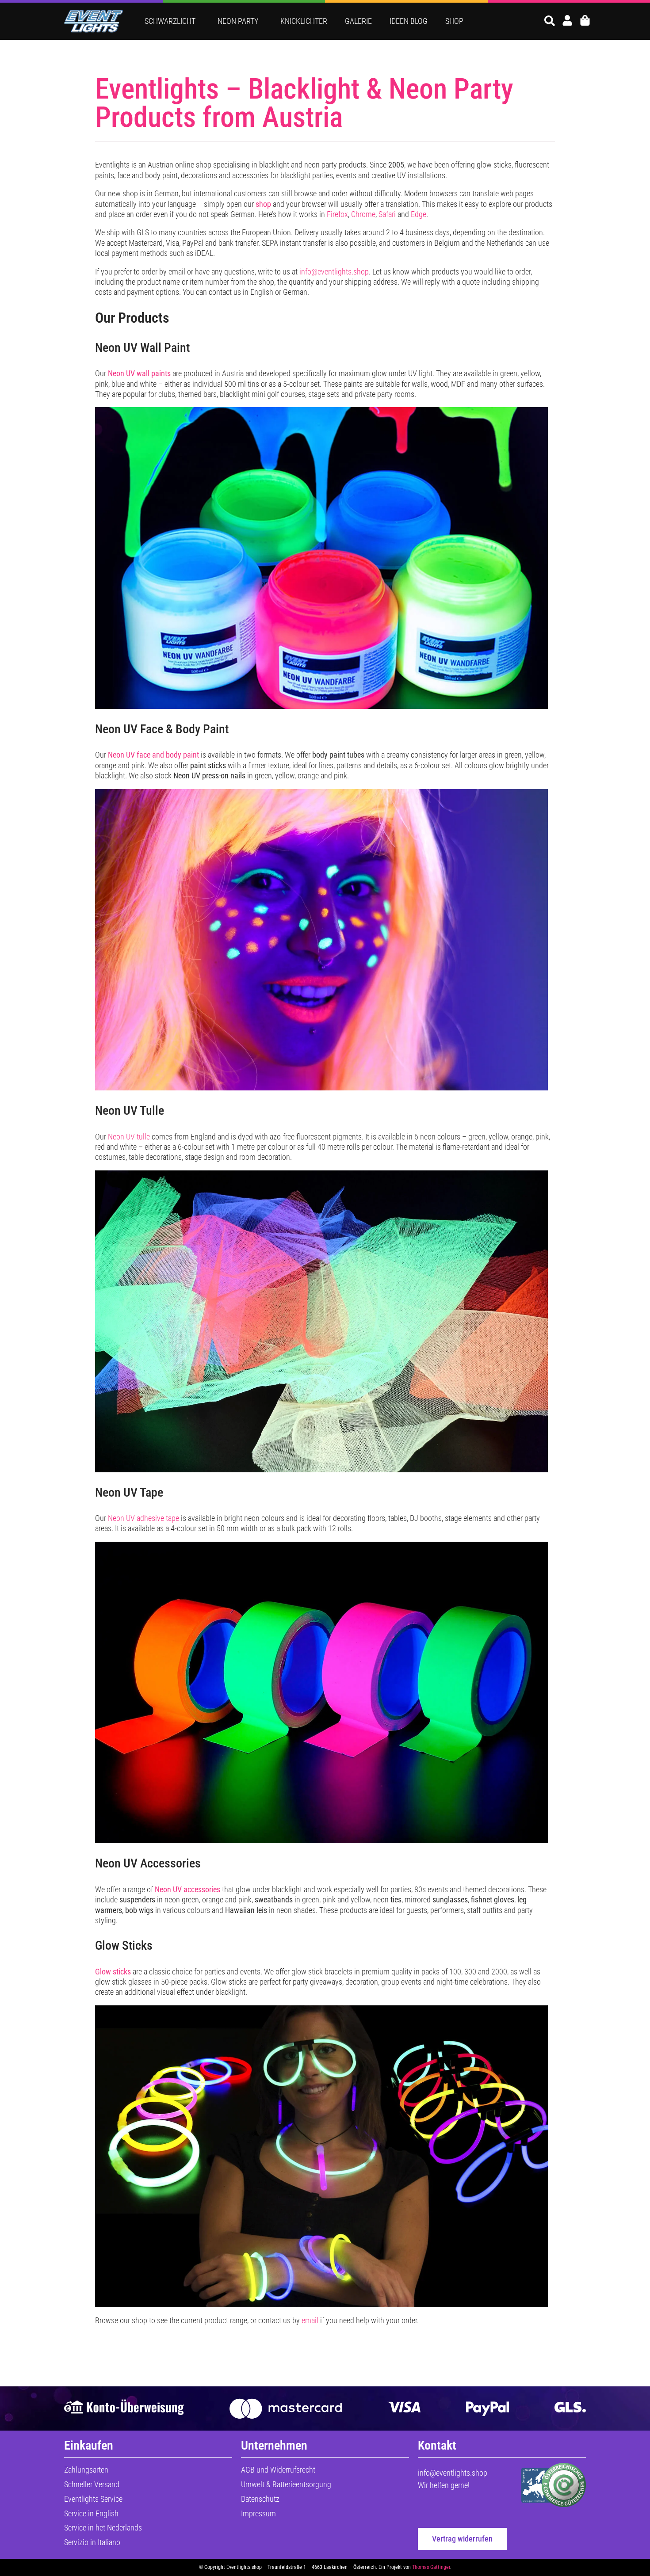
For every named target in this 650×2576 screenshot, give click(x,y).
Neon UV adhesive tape (143, 1518)
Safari (387, 214)
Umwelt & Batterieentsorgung (286, 2484)
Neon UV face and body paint (153, 755)
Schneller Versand (92, 2484)
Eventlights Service (93, 2499)
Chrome (363, 214)
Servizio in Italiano (92, 2542)
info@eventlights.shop (334, 272)
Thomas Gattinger (431, 2567)
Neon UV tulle (129, 1137)
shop (263, 204)
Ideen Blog (409, 21)
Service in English (91, 2513)
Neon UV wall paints (139, 373)
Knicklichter (304, 21)
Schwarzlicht (170, 21)
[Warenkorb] (585, 20)
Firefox (337, 214)
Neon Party (238, 21)
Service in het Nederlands (103, 2528)
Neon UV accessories (187, 1889)
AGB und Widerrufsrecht (278, 2470)
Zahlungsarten (86, 2470)
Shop (454, 21)
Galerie (358, 21)
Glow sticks (113, 1972)
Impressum (258, 2513)
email (310, 2320)
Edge (419, 214)
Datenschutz (260, 2499)
